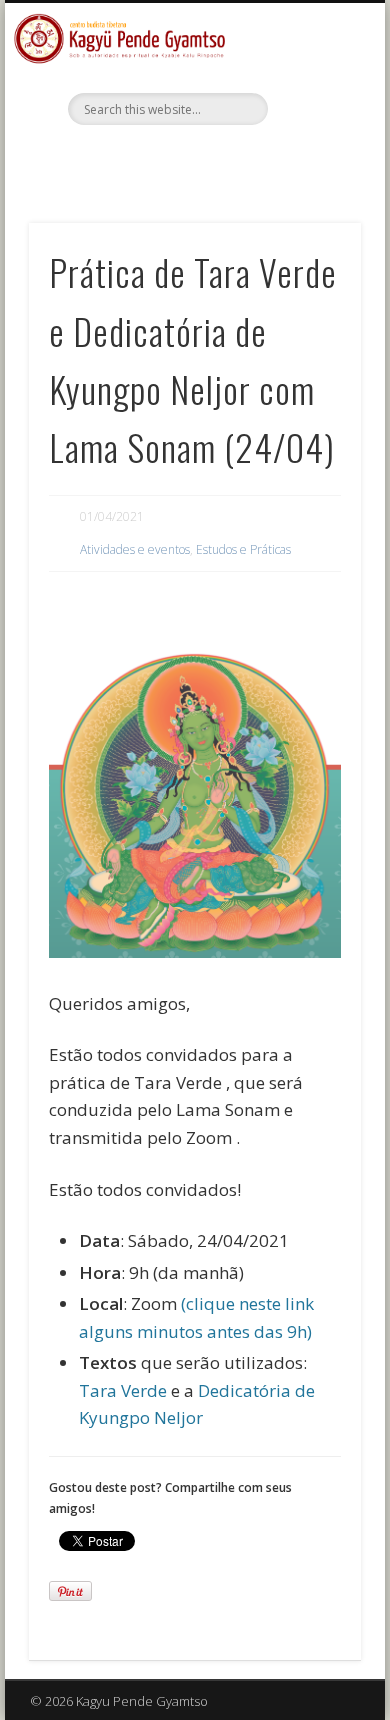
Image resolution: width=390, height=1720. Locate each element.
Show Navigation (312, 179)
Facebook (192, 159)
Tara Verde (123, 1390)
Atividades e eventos (135, 549)
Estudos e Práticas (243, 549)
